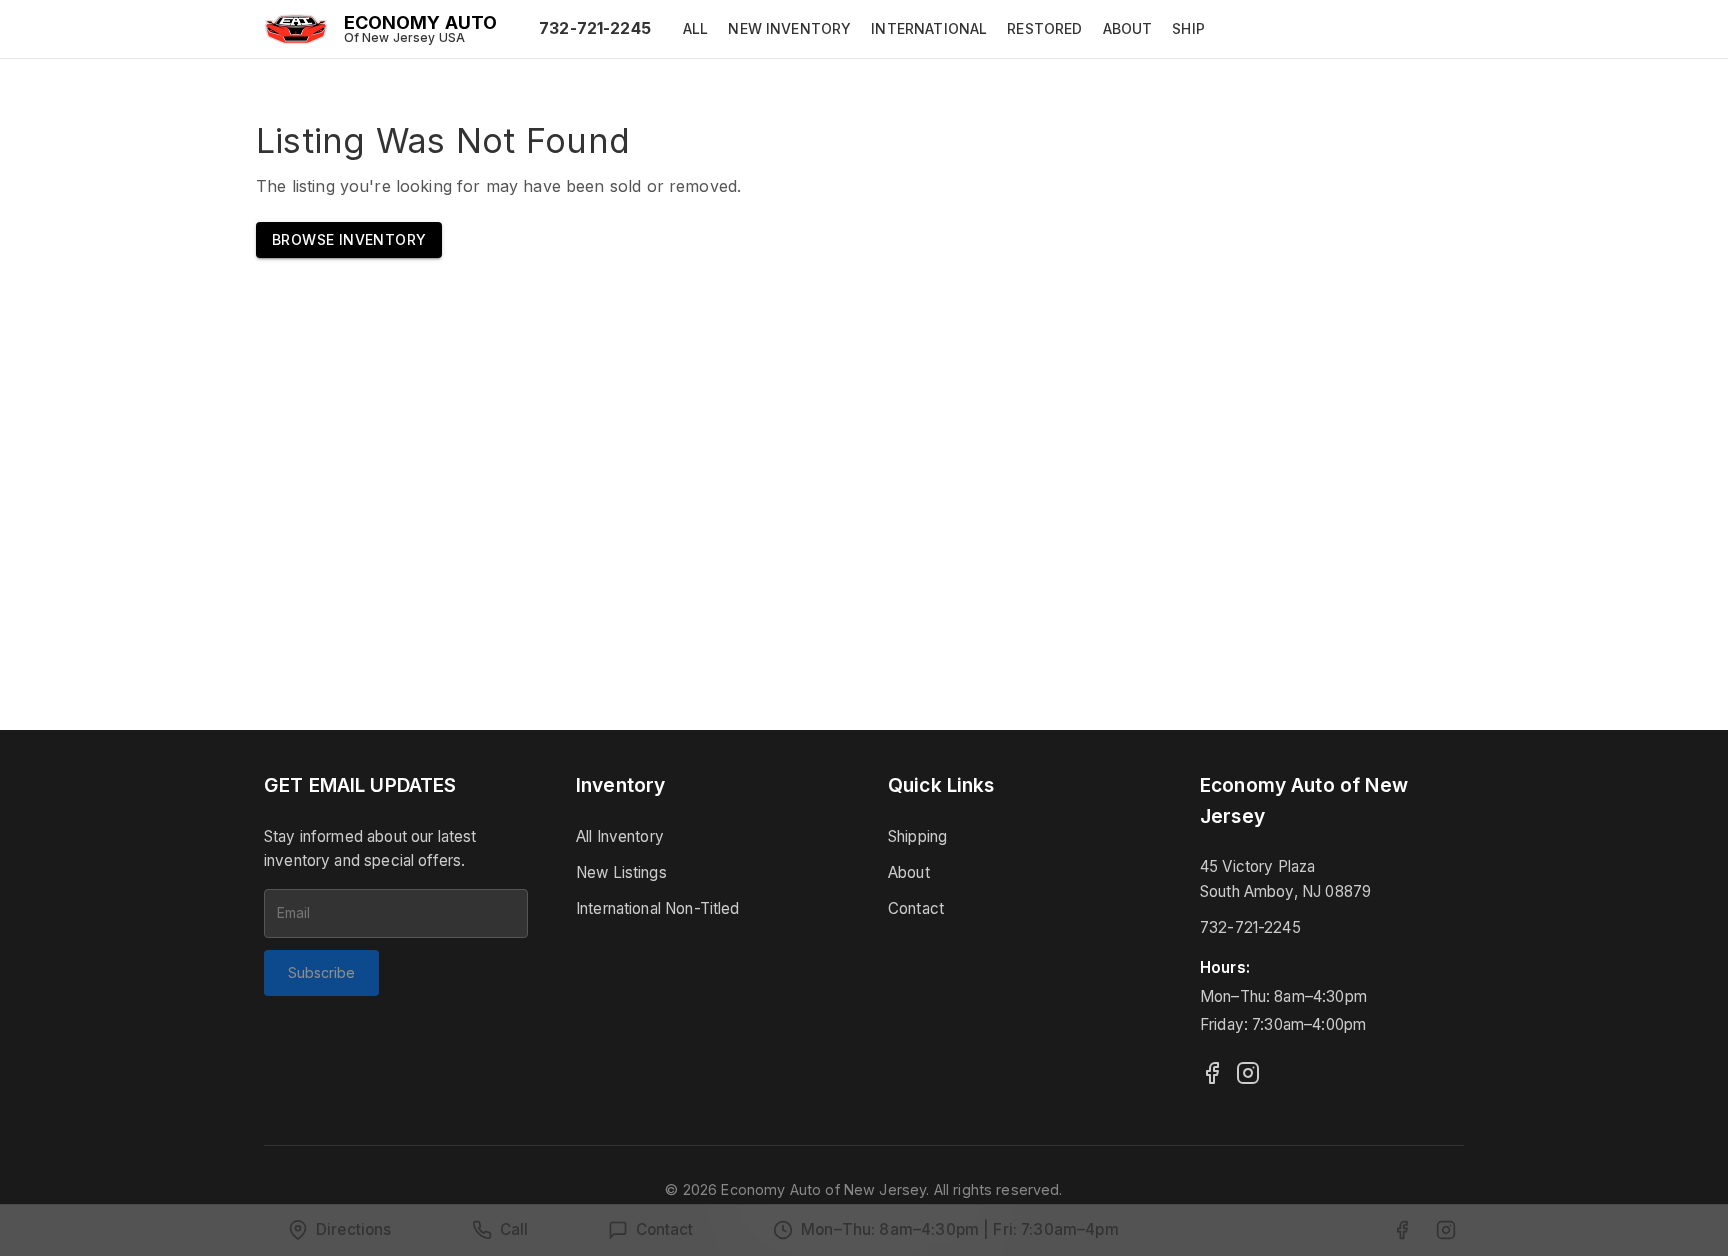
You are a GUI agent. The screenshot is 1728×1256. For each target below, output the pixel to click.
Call (514, 1229)
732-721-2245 (595, 28)
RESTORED (1044, 28)
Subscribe (321, 972)
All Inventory (620, 836)
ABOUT (1128, 28)
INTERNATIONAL (929, 28)
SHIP (1188, 28)
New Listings (621, 872)
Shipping (917, 836)
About (909, 872)
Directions (354, 1229)
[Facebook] (1212, 1073)
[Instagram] (1248, 1073)
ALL (695, 28)
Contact (916, 908)
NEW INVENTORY (789, 28)
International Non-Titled (658, 908)
